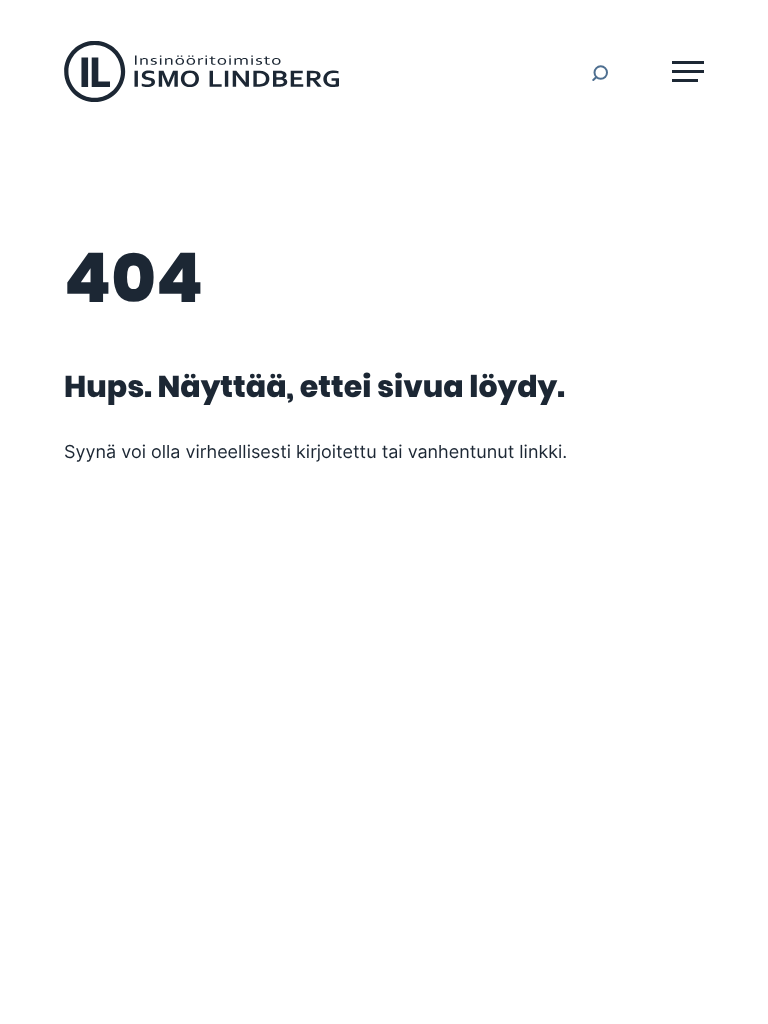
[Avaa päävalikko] (688, 72)
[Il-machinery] (201, 97)
